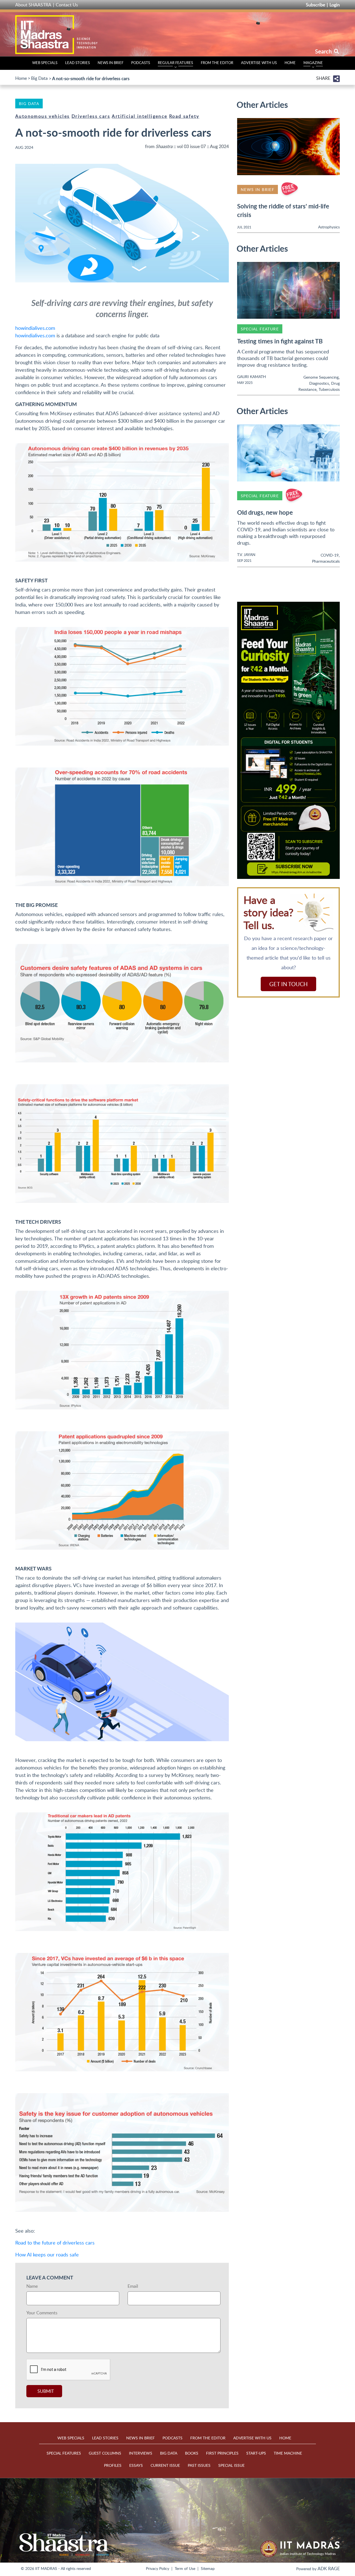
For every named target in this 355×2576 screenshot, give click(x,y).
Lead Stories (78, 63)
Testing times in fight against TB (280, 341)
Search (324, 51)
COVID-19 (330, 555)
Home (290, 63)
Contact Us (67, 5)
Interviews (141, 2453)
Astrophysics (329, 227)
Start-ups (256, 2453)
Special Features (64, 2453)
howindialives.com (35, 328)
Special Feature (260, 329)
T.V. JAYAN (246, 554)
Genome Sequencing (321, 377)
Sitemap (208, 2568)
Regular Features (175, 63)
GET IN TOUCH (288, 984)
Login (335, 5)
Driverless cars (91, 116)
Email (133, 2286)
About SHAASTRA (33, 5)
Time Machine (288, 2453)
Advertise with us (259, 63)
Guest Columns (105, 2453)
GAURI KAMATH (252, 377)
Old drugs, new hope (265, 512)
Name (32, 2286)
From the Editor (217, 63)
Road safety (184, 116)
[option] (288, 740)
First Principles (222, 2453)
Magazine (313, 63)
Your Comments (42, 2313)
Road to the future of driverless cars (55, 2243)
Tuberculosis (329, 389)
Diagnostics (319, 383)
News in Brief (111, 63)
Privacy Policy (158, 2568)
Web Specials (45, 63)
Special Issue (231, 2465)
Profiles (113, 2465)
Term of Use (185, 2568)
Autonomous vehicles (43, 116)
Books (192, 2453)
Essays (136, 2465)
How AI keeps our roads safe (47, 2254)
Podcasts (141, 63)
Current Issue (165, 2465)
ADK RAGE (329, 2569)
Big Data (39, 78)
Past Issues (199, 2465)
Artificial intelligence (140, 116)
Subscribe (315, 5)
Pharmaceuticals (326, 561)
